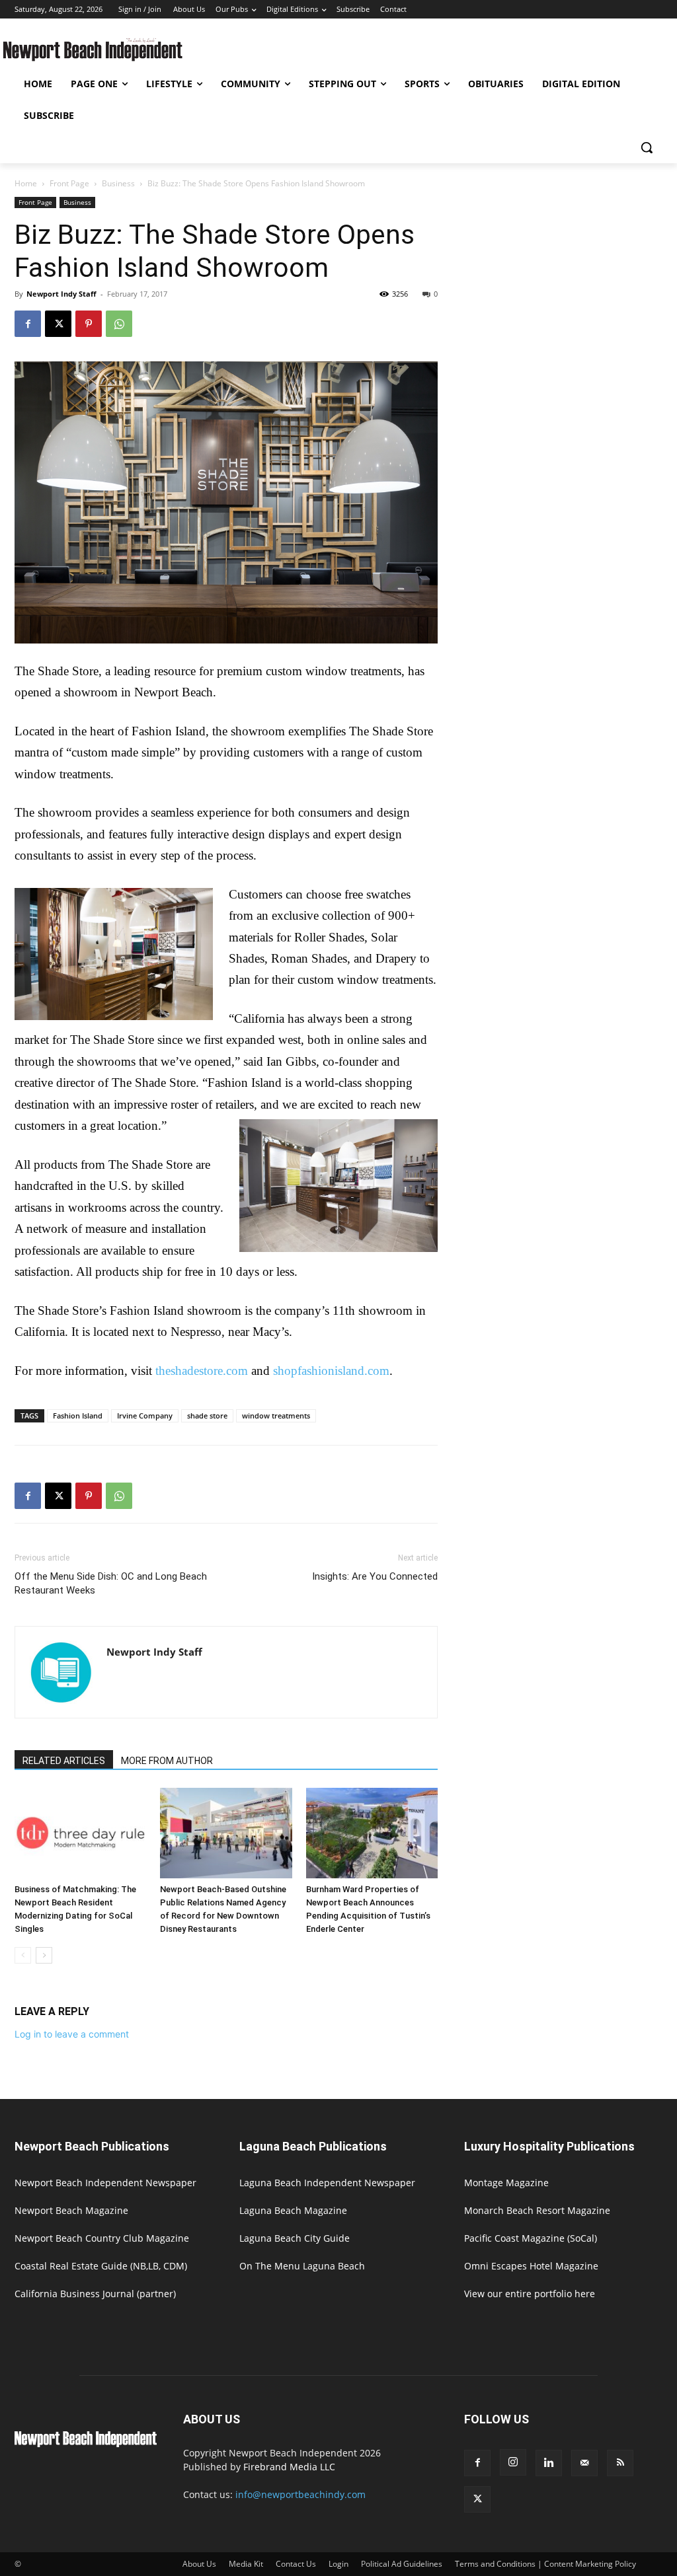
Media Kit (246, 2564)
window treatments (276, 1416)
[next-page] (44, 1955)
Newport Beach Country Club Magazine (102, 2238)
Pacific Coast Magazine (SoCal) (531, 2238)
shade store (207, 1416)
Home (26, 183)
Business (118, 183)
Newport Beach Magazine (71, 2210)
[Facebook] (28, 324)
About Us (199, 2564)
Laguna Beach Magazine (293, 2210)
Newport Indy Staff (61, 294)
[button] (647, 147)
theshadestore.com (202, 1371)
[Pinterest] (89, 324)
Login (338, 2564)
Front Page (69, 183)
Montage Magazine (506, 2183)
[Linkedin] (549, 2463)
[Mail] (584, 2463)
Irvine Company (145, 1416)
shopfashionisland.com (331, 1371)
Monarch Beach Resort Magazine (537, 2210)
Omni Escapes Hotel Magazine (531, 2266)
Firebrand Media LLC (289, 2467)
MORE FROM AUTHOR (167, 1761)
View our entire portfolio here (530, 2294)
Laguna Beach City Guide (295, 2238)
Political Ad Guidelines (402, 2564)
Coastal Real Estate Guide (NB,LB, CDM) (101, 2266)
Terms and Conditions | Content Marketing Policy (545, 2564)
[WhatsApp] (119, 324)
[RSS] (620, 2463)
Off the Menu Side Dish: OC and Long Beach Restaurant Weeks (111, 1583)
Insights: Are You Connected (375, 1576)
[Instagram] (513, 2462)
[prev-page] (23, 1955)
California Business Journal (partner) (95, 2294)
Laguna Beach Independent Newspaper (327, 2183)
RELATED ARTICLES (64, 1761)
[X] (58, 324)
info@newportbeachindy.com (300, 2494)
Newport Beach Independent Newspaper (105, 2183)
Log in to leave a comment (72, 2034)
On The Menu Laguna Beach (302, 2266)
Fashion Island (78, 1416)
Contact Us (296, 2564)
